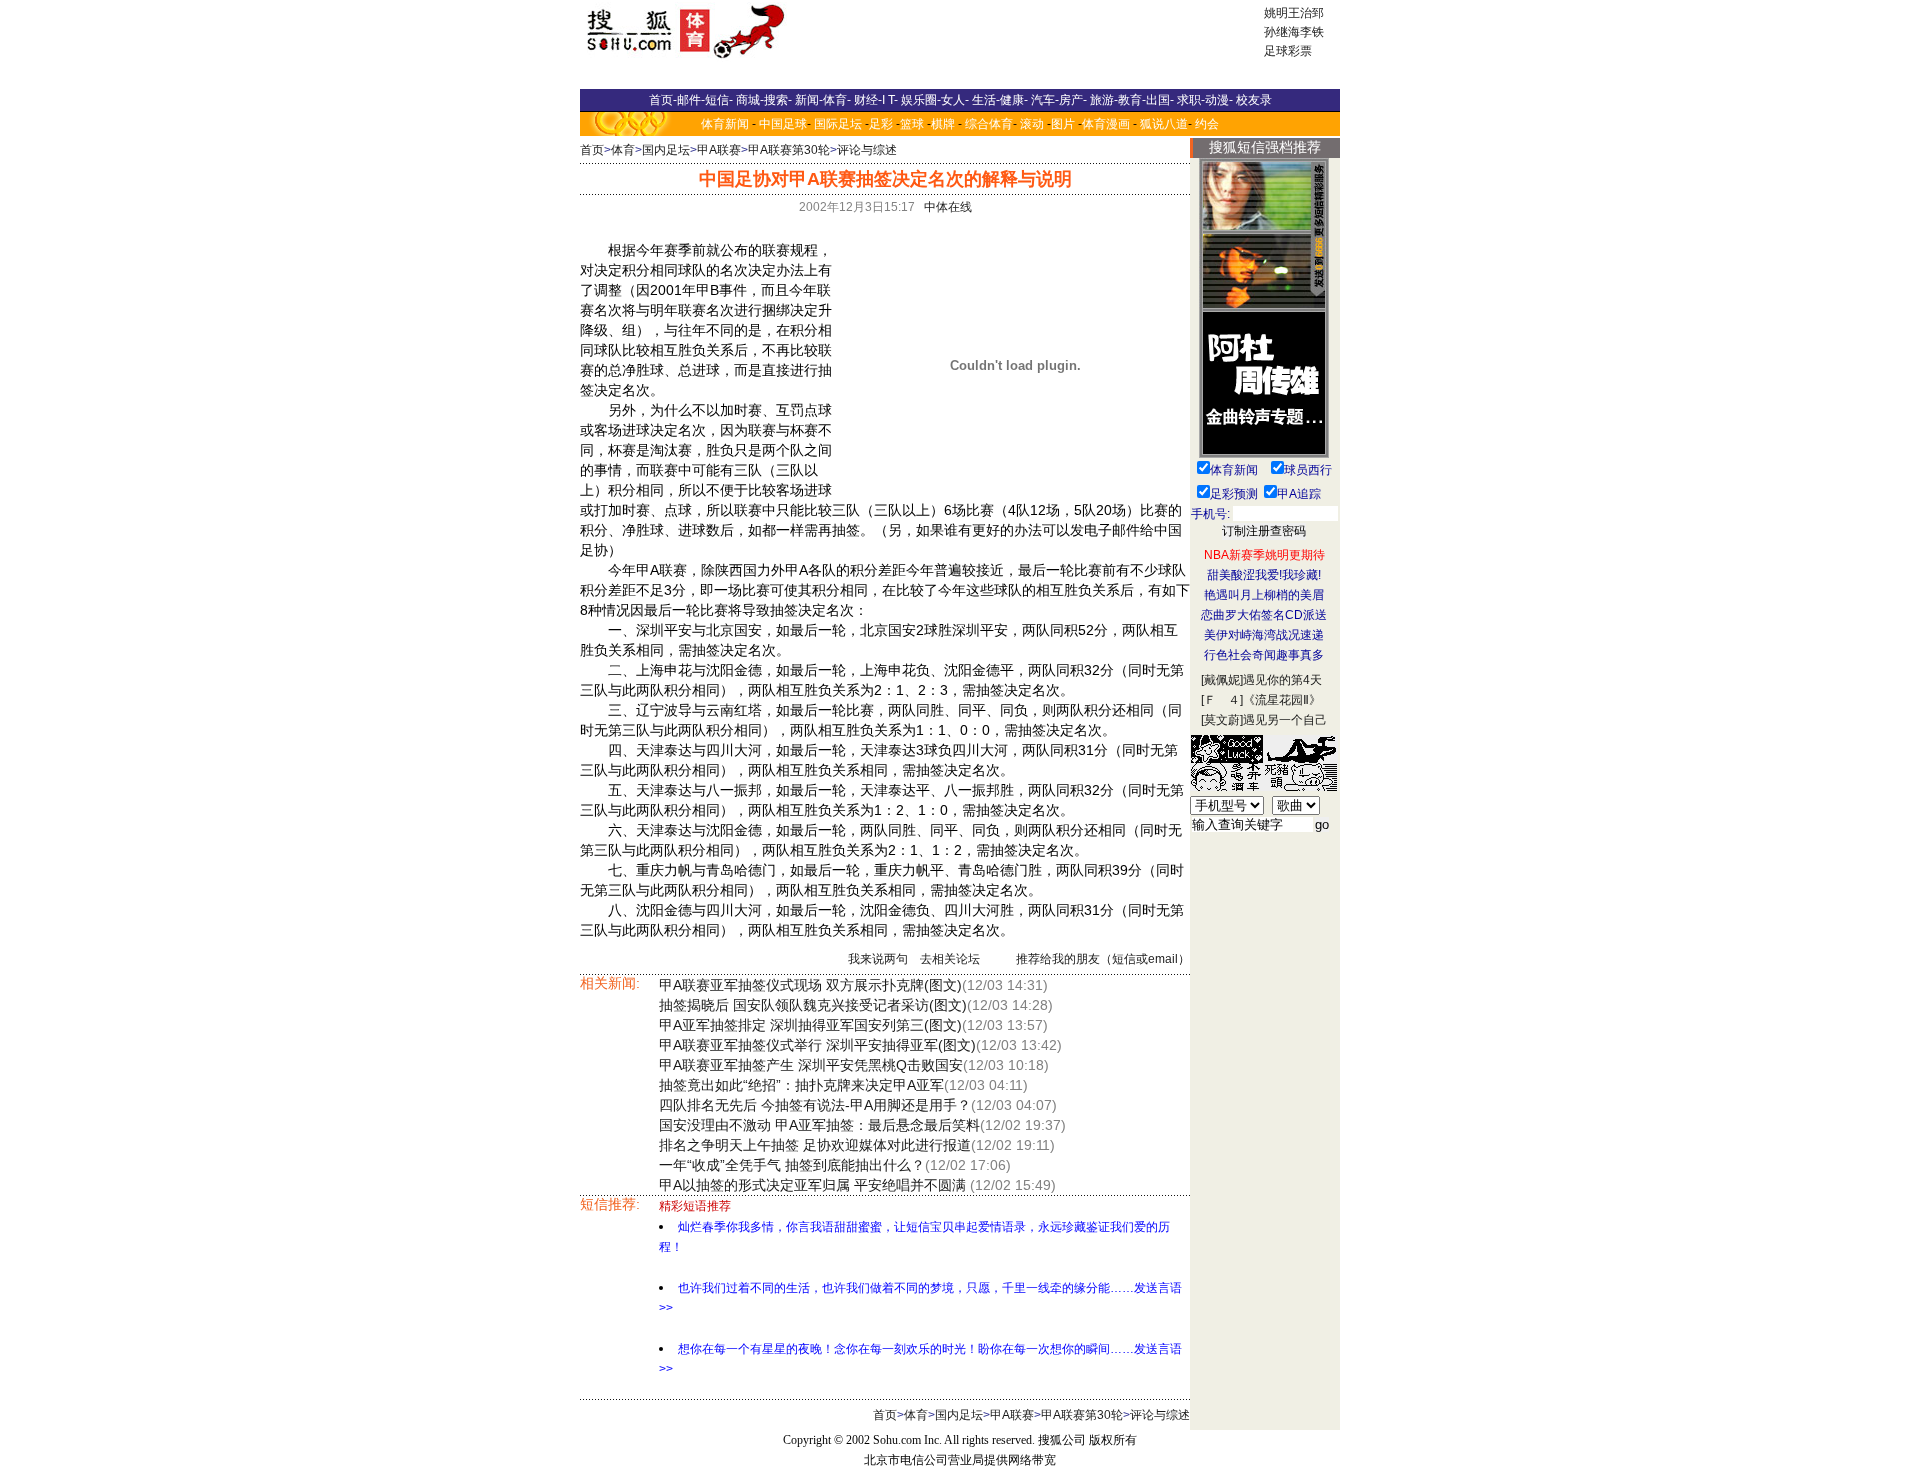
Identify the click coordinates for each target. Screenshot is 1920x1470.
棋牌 (943, 124)
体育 (623, 150)
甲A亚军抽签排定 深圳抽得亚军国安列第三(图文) (810, 1025)
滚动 (1032, 124)
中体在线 (948, 207)
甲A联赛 (719, 150)
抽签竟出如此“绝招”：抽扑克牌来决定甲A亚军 (801, 1085)
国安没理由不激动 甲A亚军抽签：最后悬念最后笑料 (819, 1125)
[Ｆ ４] (1222, 700)
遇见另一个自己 (1285, 720)
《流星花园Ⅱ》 (1282, 700)
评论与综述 (867, 150)
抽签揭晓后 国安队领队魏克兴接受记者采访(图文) (813, 1005)
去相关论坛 (950, 959)
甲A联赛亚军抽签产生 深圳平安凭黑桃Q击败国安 (811, 1065)
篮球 (912, 124)
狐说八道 (1164, 124)
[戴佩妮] (1222, 680)
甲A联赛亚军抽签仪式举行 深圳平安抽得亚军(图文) (817, 1045)
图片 (1063, 124)
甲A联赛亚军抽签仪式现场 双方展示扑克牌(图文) (810, 985)
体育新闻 (725, 124)
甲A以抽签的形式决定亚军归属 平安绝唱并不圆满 (814, 1185)
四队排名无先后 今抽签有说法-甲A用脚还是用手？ (815, 1105)
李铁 (1312, 32)
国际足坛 (838, 124)
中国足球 (783, 124)
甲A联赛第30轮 (789, 150)
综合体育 (989, 124)
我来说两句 (878, 959)
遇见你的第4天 (1282, 680)
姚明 (1276, 13)
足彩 (881, 124)
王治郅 (1306, 13)
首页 (592, 150)
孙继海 (1282, 32)
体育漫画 (1106, 124)
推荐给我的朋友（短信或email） (1103, 959)
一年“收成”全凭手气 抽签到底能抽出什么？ (792, 1165)
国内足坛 (666, 150)
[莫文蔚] (1222, 720)
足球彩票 (1288, 51)
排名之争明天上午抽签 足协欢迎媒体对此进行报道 (815, 1145)
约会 (1207, 124)
